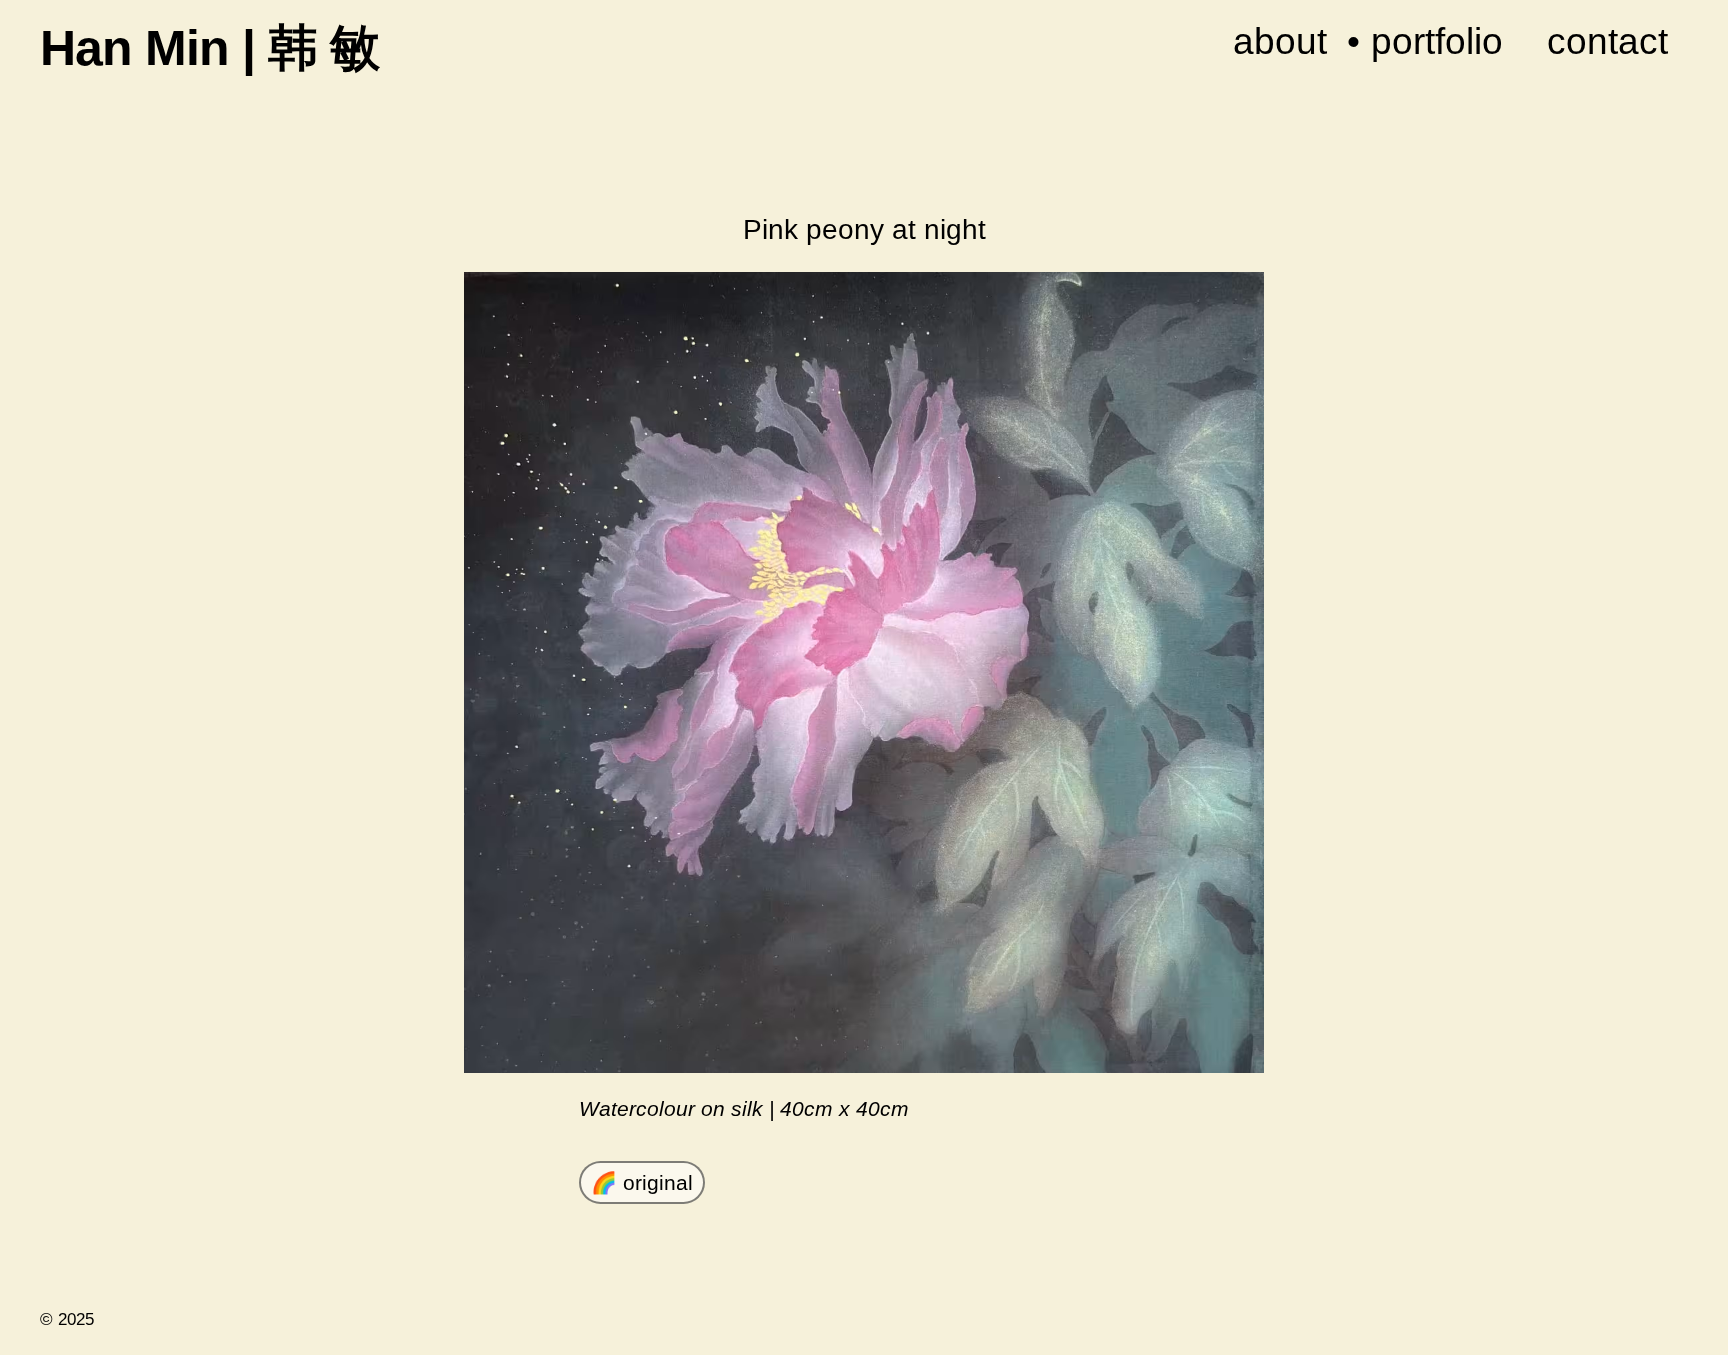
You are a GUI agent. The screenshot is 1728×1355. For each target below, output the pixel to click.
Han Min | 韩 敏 (209, 48)
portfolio (1437, 41)
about (1280, 41)
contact (1607, 41)
